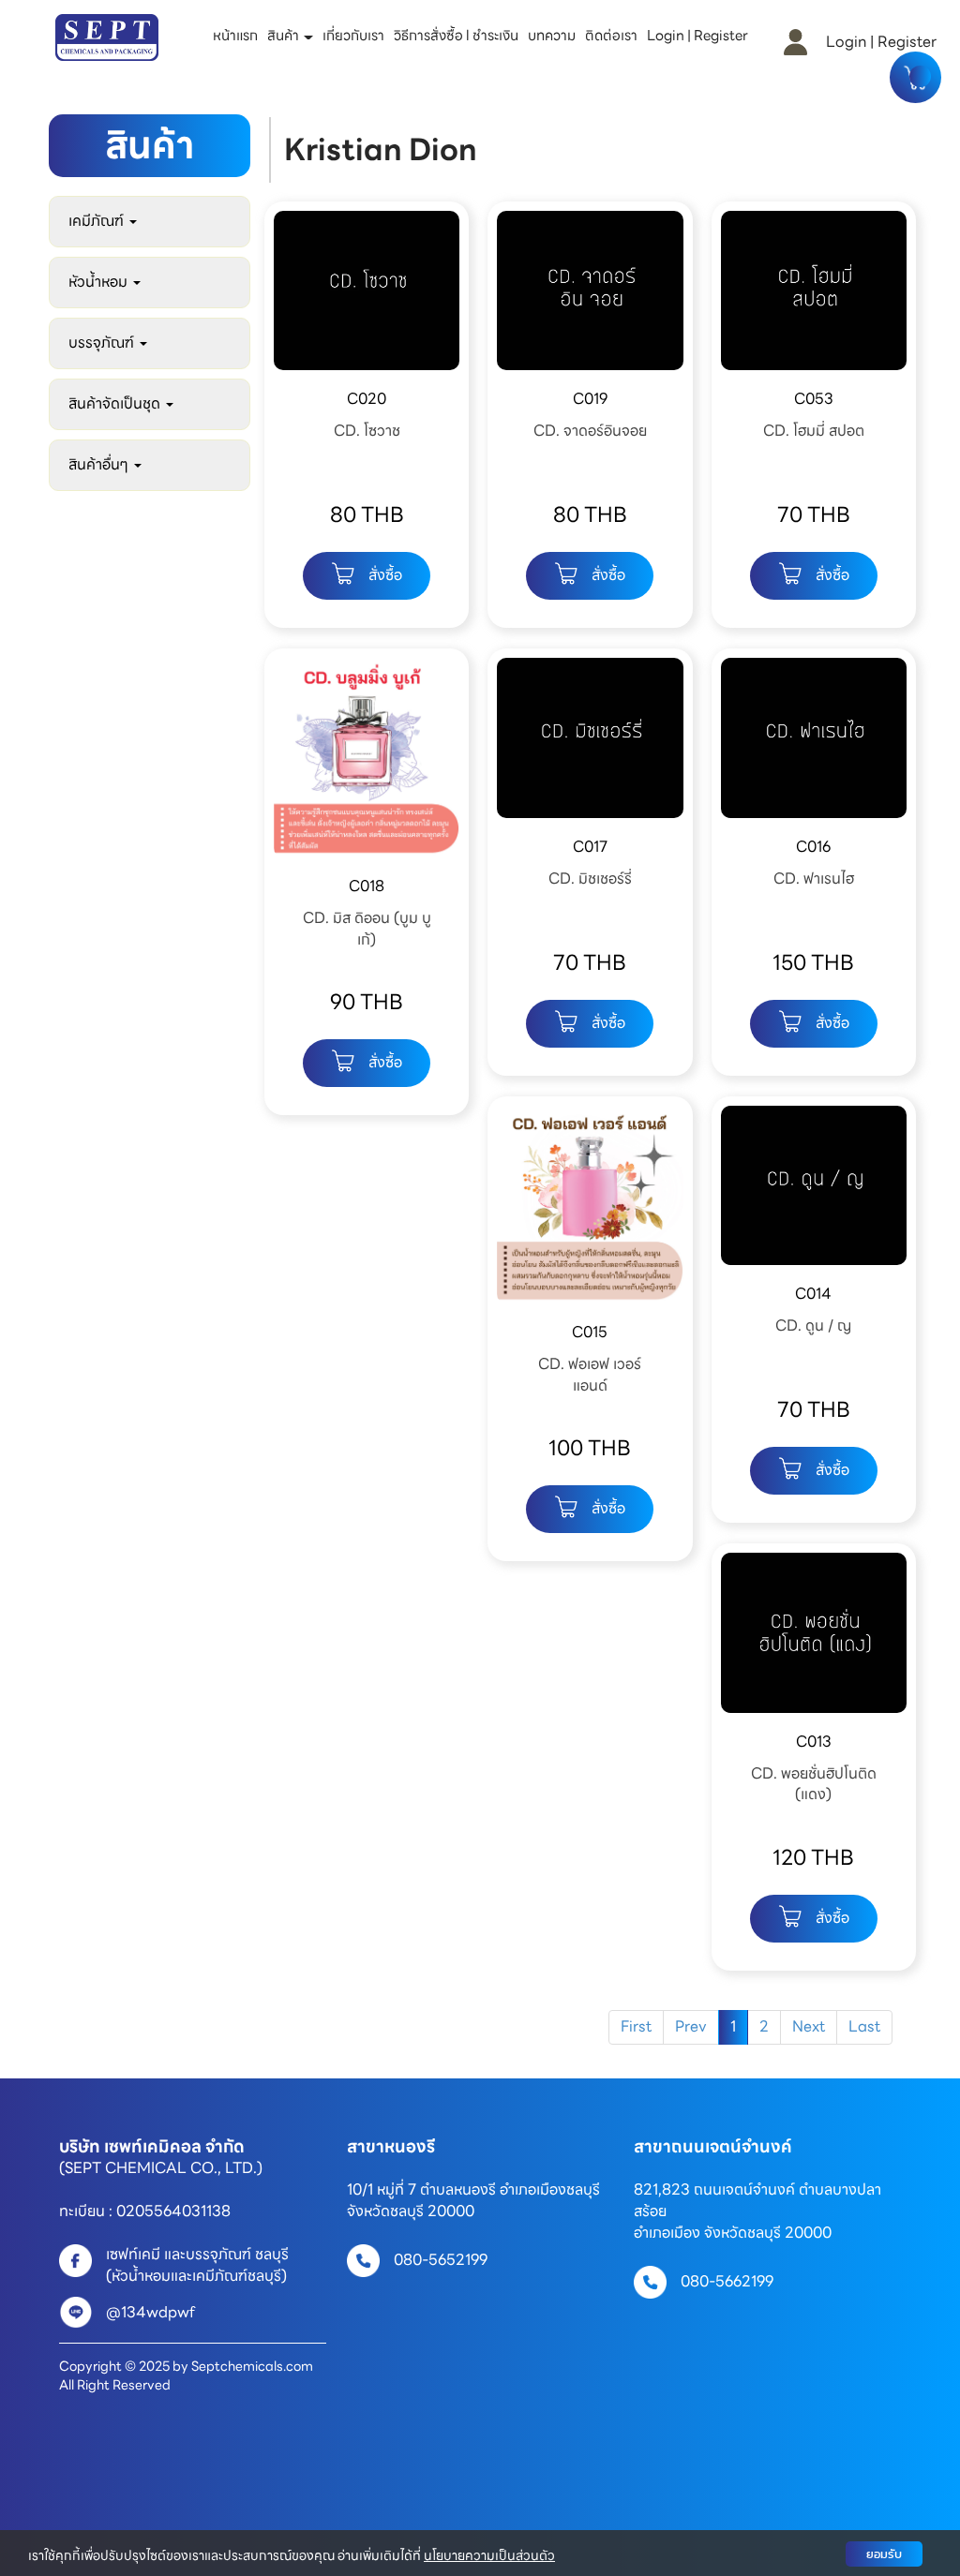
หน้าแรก (235, 36)
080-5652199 (441, 2260)
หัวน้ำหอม (100, 282)
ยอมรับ (884, 2554)
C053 (814, 399)
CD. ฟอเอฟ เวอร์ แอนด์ (590, 1375)
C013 (814, 1742)
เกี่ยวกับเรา (353, 36)
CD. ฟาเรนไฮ (814, 879)
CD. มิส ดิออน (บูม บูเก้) (367, 929)
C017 (590, 847)
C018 (367, 886)
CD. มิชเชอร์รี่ (590, 879)
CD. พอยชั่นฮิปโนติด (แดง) (814, 1784)
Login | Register (697, 36)
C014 (813, 1294)
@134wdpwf (150, 2312)
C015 (590, 1332)
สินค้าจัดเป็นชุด (116, 403)
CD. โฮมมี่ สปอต (814, 431)
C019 (590, 399)
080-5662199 (727, 2281)
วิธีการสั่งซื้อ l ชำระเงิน (456, 36)
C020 (367, 399)
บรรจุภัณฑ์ (103, 342)
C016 (813, 847)
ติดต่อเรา (611, 36)
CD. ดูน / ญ (813, 1325)
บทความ (552, 36)
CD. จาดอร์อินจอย (590, 431)
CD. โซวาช (367, 431)
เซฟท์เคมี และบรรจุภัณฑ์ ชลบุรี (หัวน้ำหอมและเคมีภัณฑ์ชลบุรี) (201, 2265)
